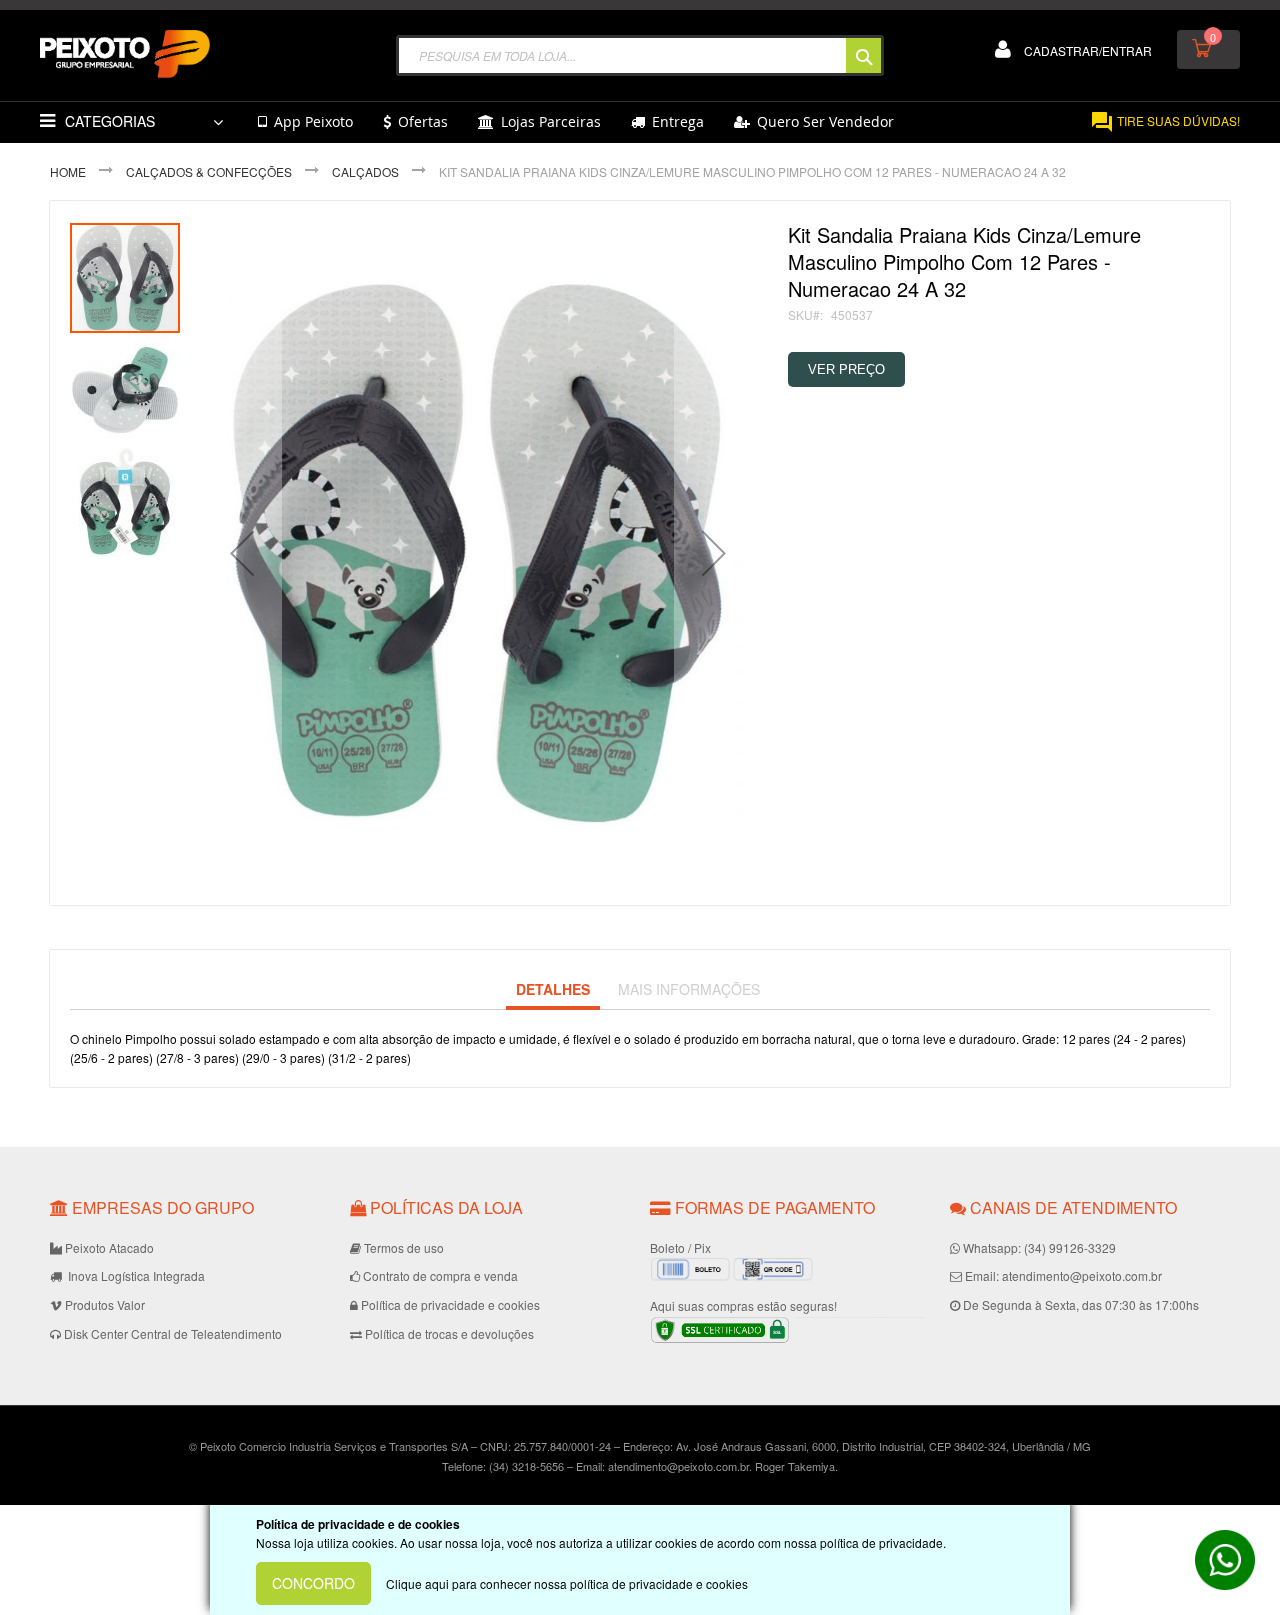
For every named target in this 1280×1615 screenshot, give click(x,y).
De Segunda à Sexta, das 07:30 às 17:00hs (1081, 1304)
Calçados (365, 171)
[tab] (553, 990)
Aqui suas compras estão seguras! (743, 1305)
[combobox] (640, 55)
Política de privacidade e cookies (450, 1304)
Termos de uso (404, 1247)
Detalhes (553, 989)
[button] (242, 553)
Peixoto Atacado (109, 1247)
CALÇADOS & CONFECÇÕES (209, 171)
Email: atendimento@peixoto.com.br (1063, 1275)
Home (68, 171)
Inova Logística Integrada (135, 1275)
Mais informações (689, 989)
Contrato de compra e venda (440, 1275)
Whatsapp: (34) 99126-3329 (1039, 1247)
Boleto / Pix (680, 1247)
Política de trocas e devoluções (449, 1333)
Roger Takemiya (795, 1466)
